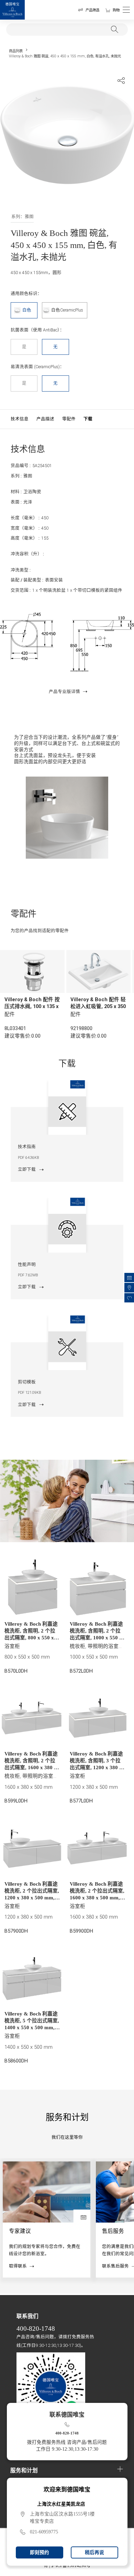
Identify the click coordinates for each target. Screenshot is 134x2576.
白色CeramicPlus (67, 310)
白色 (27, 310)
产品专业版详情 (64, 692)
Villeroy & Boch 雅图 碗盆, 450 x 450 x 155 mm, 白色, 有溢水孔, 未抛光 (65, 56)
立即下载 (27, 1169)
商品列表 (16, 51)
